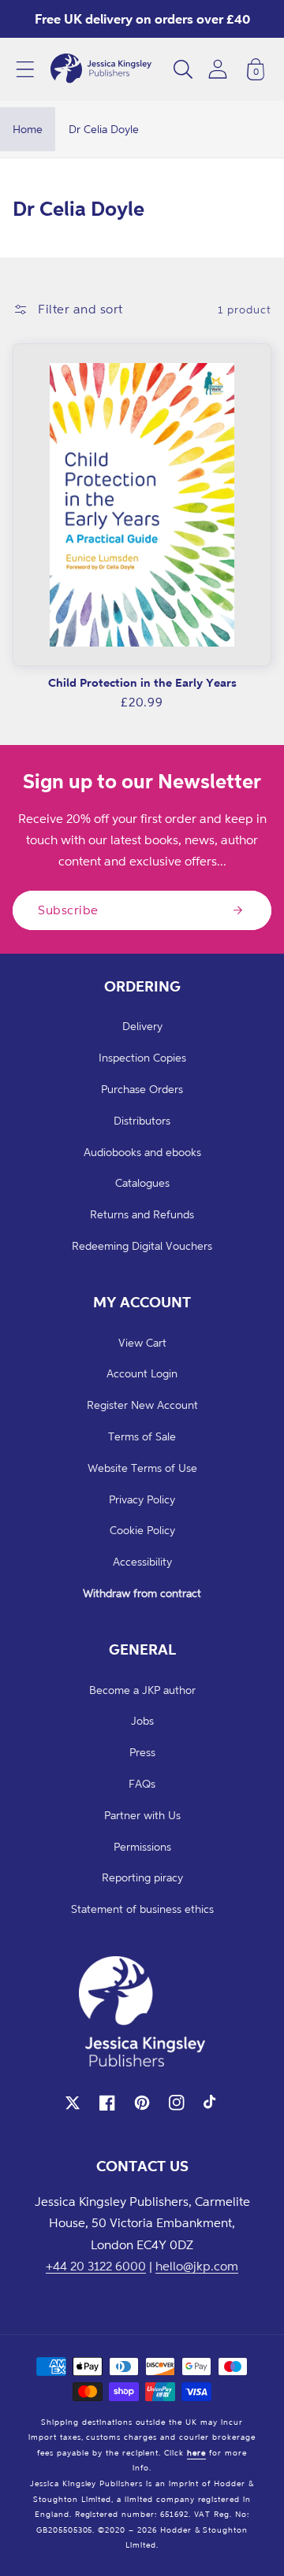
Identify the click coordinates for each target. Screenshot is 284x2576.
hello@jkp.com (197, 2266)
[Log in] (218, 69)
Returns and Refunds (142, 1214)
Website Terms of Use (142, 1468)
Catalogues (142, 1182)
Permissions (142, 1846)
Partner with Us (142, 1815)
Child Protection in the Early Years (142, 682)
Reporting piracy (142, 1877)
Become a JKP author (142, 1690)
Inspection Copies (142, 1057)
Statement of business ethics (142, 1909)
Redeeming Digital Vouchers (142, 1245)
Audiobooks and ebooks (142, 1152)
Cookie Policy (142, 1530)
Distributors (142, 1120)
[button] (25, 69)
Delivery (142, 1026)
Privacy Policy (142, 1499)
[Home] (101, 69)
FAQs (142, 1783)
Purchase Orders (142, 1089)
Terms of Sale (142, 1436)
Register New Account (142, 1405)
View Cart (142, 1342)
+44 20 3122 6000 (96, 2266)
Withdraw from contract (142, 1593)
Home (28, 129)
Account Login (142, 1373)
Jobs (142, 1720)
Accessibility (142, 1561)
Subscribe (68, 910)
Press (142, 1752)
